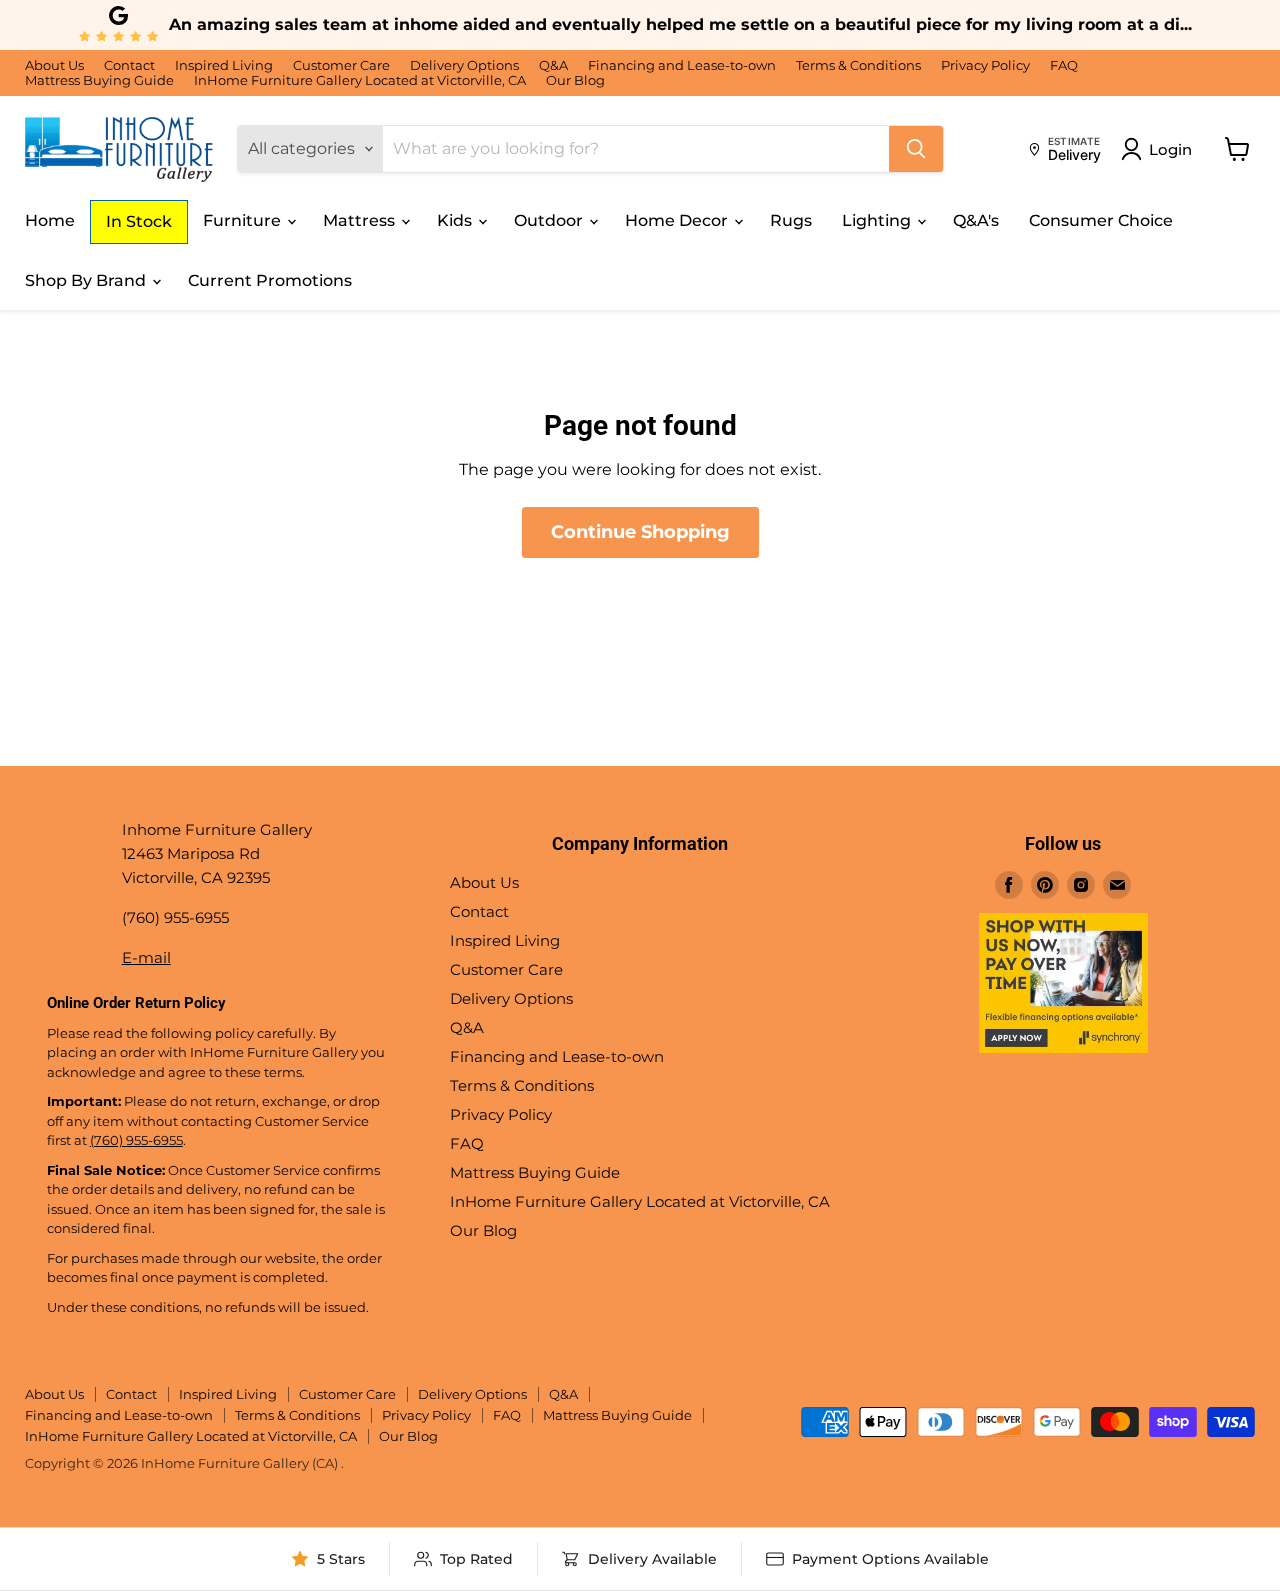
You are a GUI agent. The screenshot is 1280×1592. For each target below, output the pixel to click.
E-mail (146, 957)
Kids (456, 220)
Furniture (244, 220)
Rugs (791, 220)
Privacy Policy (985, 65)
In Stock (139, 221)
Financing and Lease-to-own (682, 65)
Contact (129, 65)
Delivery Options (464, 65)
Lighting (878, 220)
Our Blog (575, 80)
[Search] (916, 149)
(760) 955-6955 (136, 1140)
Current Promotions (270, 280)
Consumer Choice (1101, 220)
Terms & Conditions (858, 65)
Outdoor (550, 220)
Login (1170, 149)
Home (50, 220)
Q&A (553, 65)
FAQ (1064, 65)
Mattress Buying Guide (99, 80)
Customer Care (341, 65)
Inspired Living (224, 65)
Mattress (361, 220)
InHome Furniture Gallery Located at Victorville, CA (360, 80)
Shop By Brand (87, 280)
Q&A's (976, 220)
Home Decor (678, 220)
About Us (54, 65)
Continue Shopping (640, 532)
